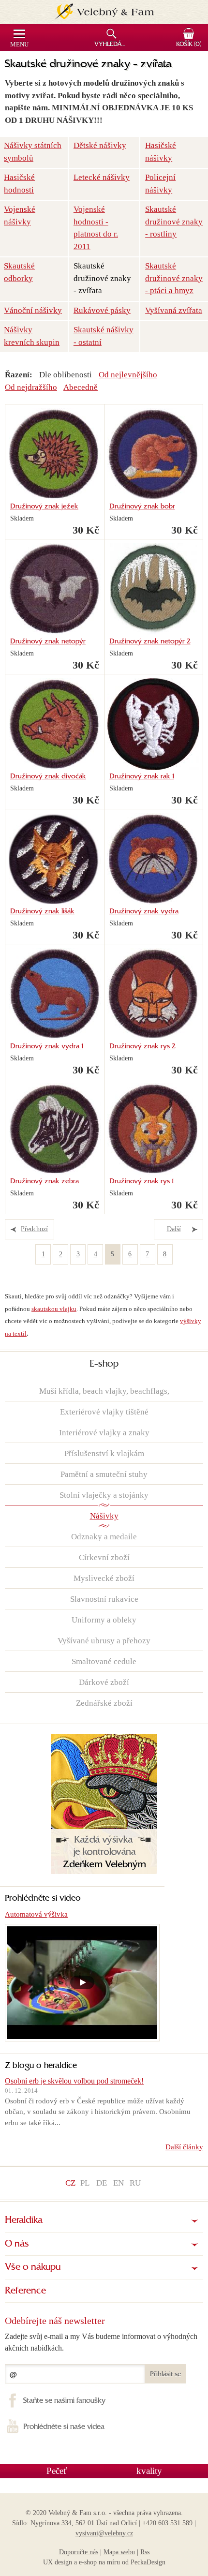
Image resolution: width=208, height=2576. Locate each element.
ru (135, 2183)
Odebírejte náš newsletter (55, 2321)
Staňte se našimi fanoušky (64, 2401)
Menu (19, 45)
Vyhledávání (112, 45)
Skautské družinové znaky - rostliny (174, 222)
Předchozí (34, 1229)
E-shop (104, 1364)
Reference (25, 2291)
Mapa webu (119, 2552)
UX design (58, 2562)
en (119, 2183)
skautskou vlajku (54, 1309)
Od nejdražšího (31, 387)
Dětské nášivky (100, 145)
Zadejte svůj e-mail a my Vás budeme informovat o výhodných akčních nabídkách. (101, 2342)
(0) (189, 45)
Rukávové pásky (102, 310)
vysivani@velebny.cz (104, 2533)
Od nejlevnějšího (128, 375)
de (102, 2183)
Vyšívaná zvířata (174, 310)
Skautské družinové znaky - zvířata (102, 278)
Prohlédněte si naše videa (64, 2427)
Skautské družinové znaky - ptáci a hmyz (174, 278)
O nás (17, 2244)
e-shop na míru (99, 2562)
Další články (184, 2147)
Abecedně (81, 387)
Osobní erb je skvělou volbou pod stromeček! (74, 2081)
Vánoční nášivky (33, 310)
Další (174, 1229)
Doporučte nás (79, 2552)
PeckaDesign (148, 2562)
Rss (145, 2552)
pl (85, 2183)
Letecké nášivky (102, 177)
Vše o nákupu (33, 2267)
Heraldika (24, 2220)
